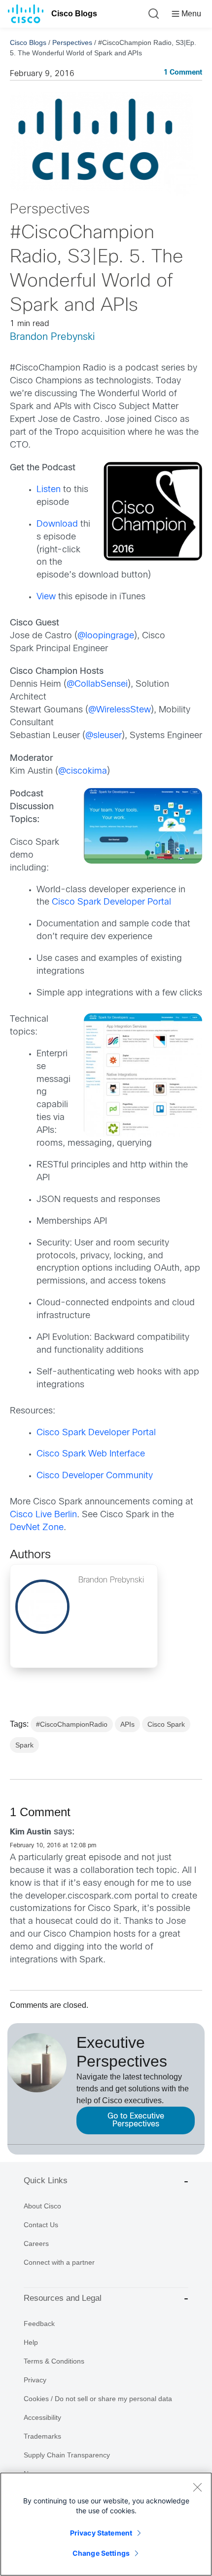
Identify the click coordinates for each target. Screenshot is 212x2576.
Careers (36, 2244)
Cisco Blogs (74, 14)
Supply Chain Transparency (67, 2455)
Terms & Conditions (54, 2361)
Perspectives (72, 42)
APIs (127, 1724)
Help (31, 2342)
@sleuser (104, 736)
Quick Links (46, 2181)
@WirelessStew (120, 710)
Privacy (35, 2380)
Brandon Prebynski (52, 337)
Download (57, 524)
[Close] (197, 2487)
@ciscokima (83, 771)
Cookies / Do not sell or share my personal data (98, 2399)
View (46, 597)
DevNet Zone (37, 1528)
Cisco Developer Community (95, 1476)
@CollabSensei (97, 685)
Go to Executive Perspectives (136, 2120)
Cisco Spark (166, 1724)
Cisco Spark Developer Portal (111, 902)
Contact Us (41, 2225)
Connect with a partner (59, 2262)
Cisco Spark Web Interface (91, 1454)
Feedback (39, 2324)
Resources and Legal (63, 2298)
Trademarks (42, 2436)
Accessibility (42, 2417)
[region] (106, 2524)
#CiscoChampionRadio (72, 1724)
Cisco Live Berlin (43, 1515)
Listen (49, 490)
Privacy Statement (101, 2533)
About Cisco (42, 2206)
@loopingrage (106, 636)
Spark (24, 1745)
